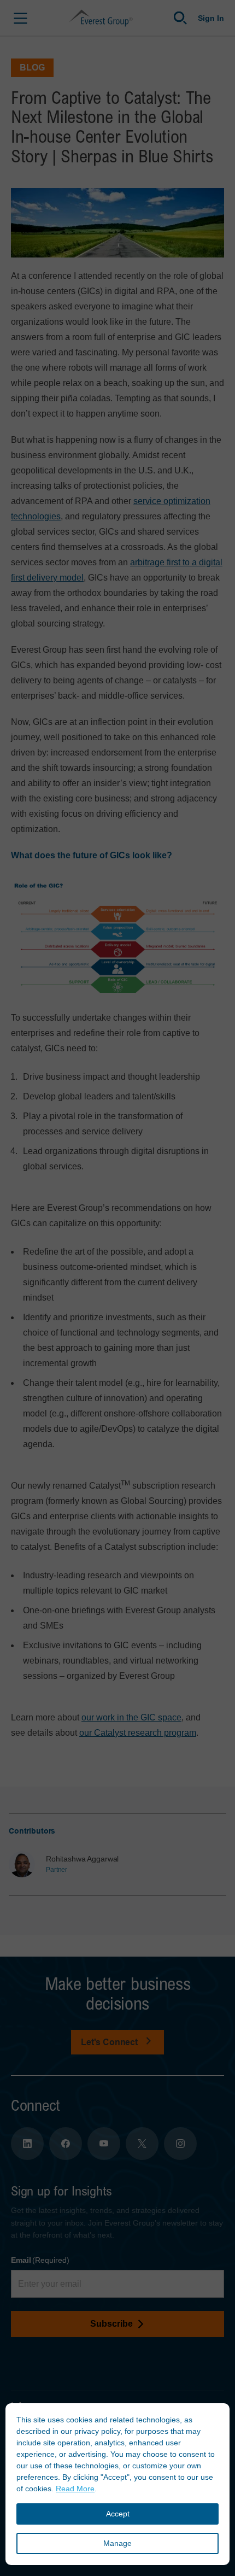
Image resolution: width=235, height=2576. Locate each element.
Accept (118, 2514)
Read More (75, 2489)
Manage (117, 2543)
